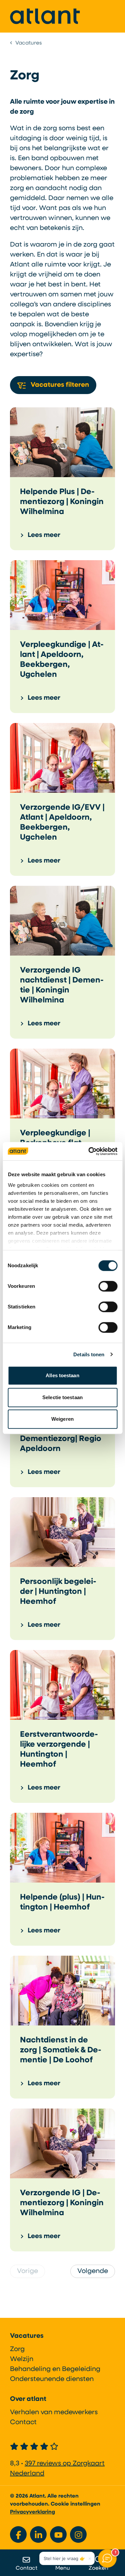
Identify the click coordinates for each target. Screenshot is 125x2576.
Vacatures (27, 2336)
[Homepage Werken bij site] (45, 16)
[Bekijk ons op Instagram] (78, 2534)
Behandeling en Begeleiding (55, 2369)
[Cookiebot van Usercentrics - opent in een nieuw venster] (89, 1151)
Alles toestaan (62, 1375)
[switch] (108, 1286)
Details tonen (89, 1354)
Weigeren (62, 1419)
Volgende (93, 2271)
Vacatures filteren (60, 385)
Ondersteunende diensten (52, 2379)
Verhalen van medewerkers (54, 2413)
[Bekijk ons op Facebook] (18, 2534)
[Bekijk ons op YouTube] (58, 2534)
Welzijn (22, 2359)
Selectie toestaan (62, 1397)
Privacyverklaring (32, 2512)
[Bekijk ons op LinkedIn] (38, 2534)
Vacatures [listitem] (28, 43)
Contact (23, 2422)
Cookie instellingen (75, 2504)
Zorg (17, 2349)
